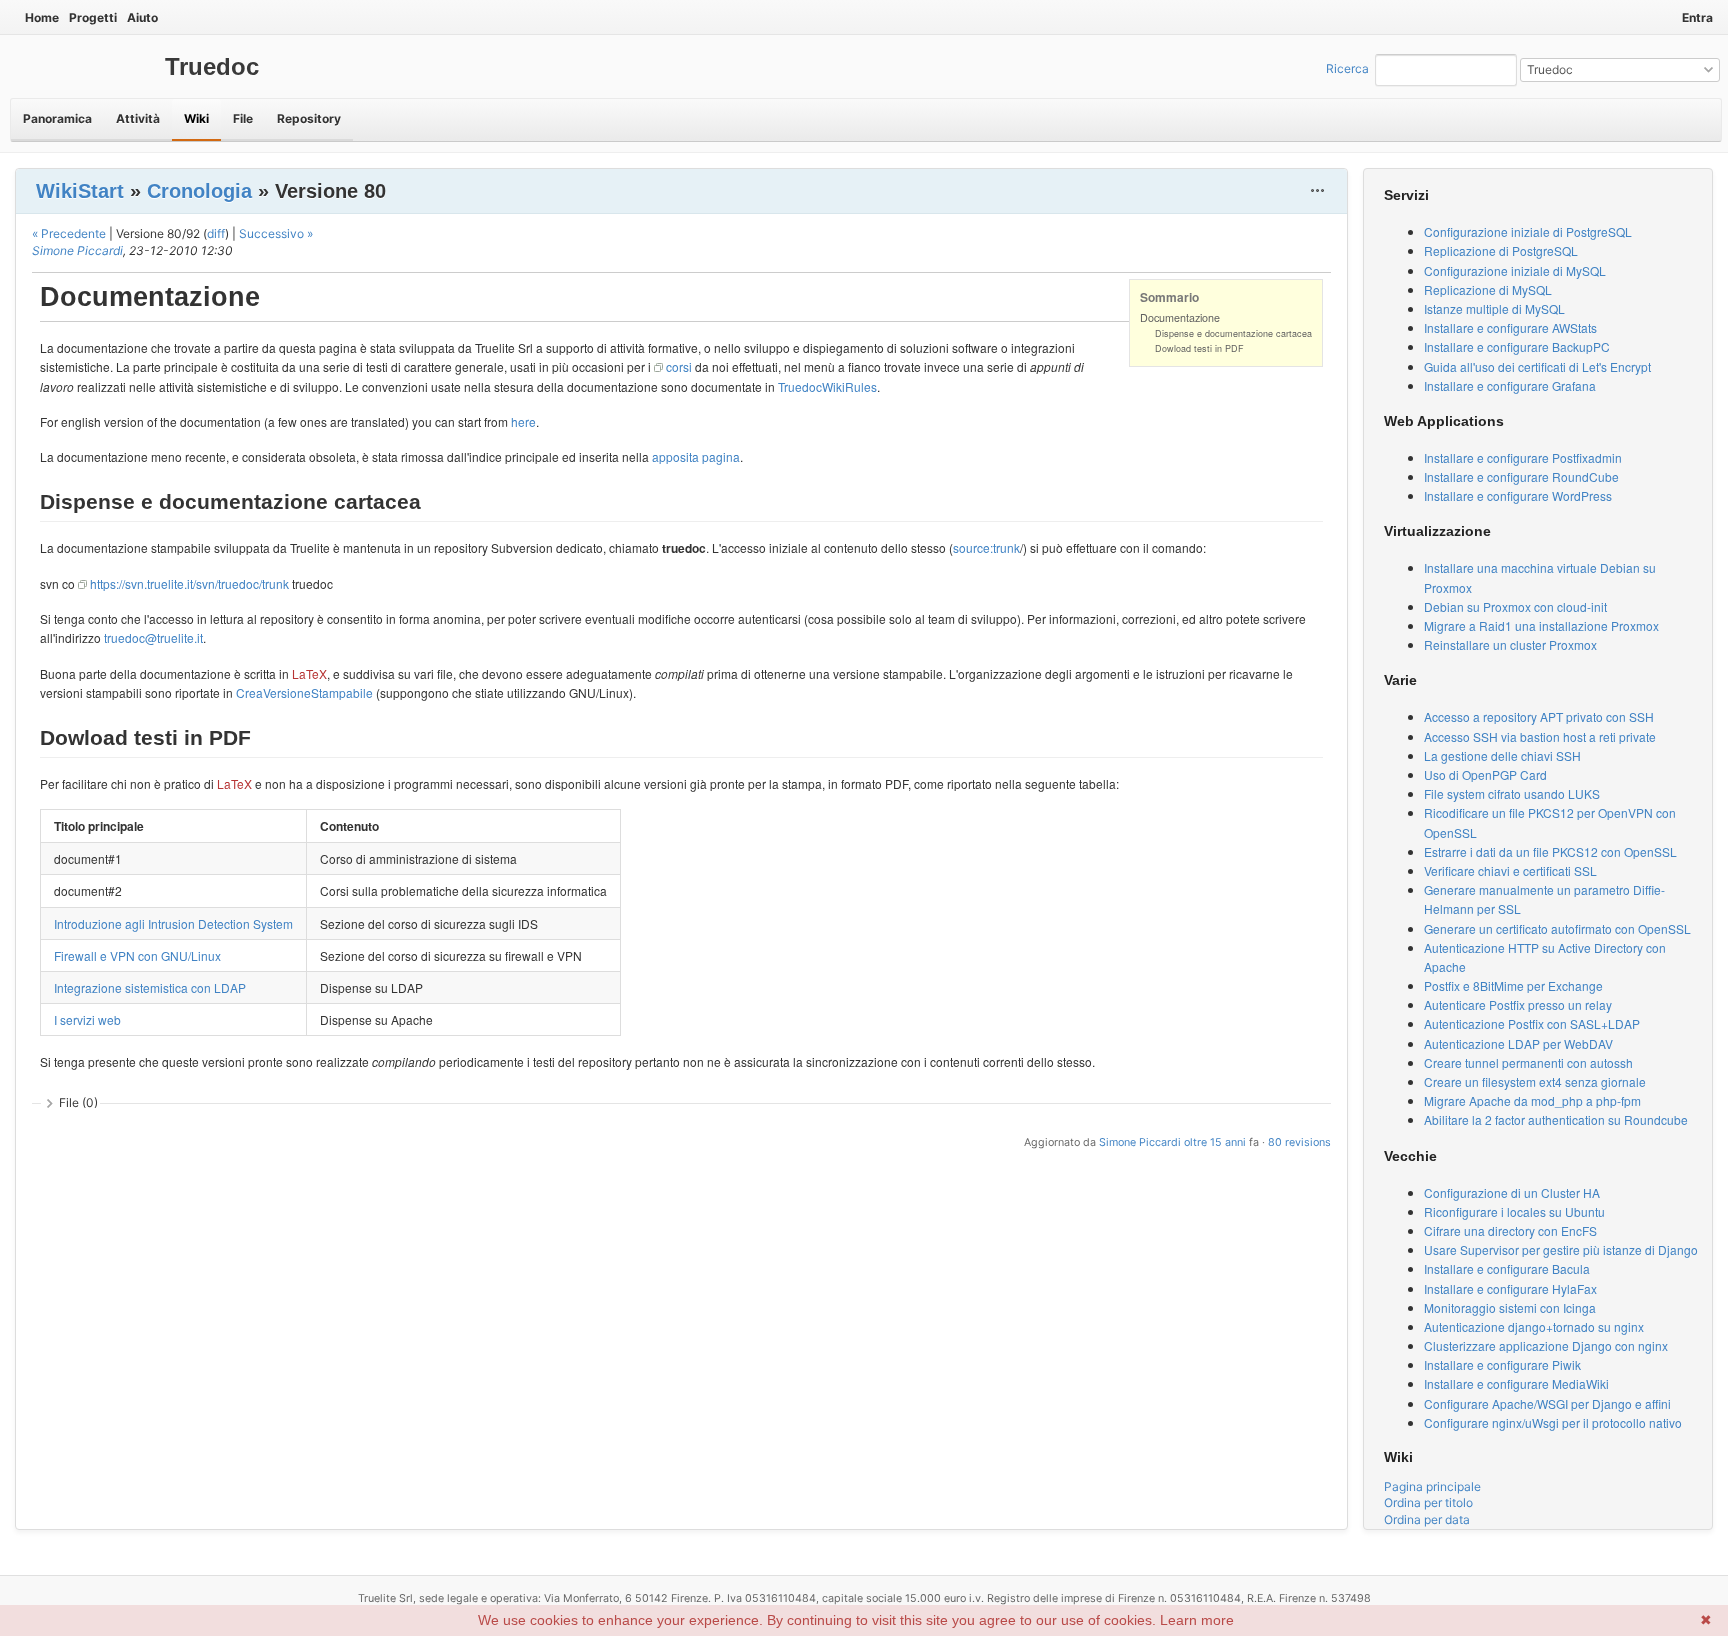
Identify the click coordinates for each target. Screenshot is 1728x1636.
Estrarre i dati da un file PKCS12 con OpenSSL (1550, 851)
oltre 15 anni (1215, 1142)
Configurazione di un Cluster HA (1512, 1192)
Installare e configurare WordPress (1518, 495)
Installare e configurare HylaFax (1510, 1288)
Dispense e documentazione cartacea (1233, 333)
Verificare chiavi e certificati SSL (1510, 870)
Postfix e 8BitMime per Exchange (1513, 985)
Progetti (93, 17)
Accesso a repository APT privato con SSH (1539, 716)
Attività (138, 118)
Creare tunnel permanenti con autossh (1528, 1062)
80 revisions (1299, 1142)
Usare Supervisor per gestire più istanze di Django (1561, 1249)
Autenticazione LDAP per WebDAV (1518, 1043)
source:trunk (986, 547)
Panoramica (57, 118)
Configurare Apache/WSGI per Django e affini (1547, 1403)
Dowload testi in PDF (1199, 348)
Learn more (1197, 1620)
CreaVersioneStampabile (304, 692)
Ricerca (1347, 68)
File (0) (78, 1102)
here (523, 421)
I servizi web (87, 1019)
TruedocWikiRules (827, 386)
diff (216, 233)
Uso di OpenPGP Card (1485, 774)
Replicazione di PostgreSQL (1501, 250)
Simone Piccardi (77, 250)
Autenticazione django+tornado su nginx (1534, 1326)
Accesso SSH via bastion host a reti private (1540, 736)
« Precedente (69, 233)
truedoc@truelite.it (153, 637)
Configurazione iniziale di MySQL (1515, 270)
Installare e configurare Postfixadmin (1523, 457)
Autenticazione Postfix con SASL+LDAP (1532, 1023)
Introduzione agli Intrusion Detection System (173, 923)
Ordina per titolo (1428, 1502)
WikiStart (80, 191)
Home (42, 17)
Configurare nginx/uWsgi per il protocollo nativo (1553, 1422)
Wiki (196, 118)
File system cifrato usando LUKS (1512, 793)
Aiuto (142, 17)
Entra (1697, 17)
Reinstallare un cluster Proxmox (1510, 644)
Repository (309, 118)
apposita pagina (696, 456)
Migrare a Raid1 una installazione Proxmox (1541, 625)
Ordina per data (1427, 1519)
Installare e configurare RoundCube (1521, 476)
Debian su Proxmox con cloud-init (1515, 606)
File (243, 118)
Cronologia (199, 191)
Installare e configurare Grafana (1510, 385)
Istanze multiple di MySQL (1494, 308)
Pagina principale (1432, 1486)
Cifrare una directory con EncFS (1510, 1230)
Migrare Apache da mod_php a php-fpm (1532, 1100)
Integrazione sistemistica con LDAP (150, 987)
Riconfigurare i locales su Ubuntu (1514, 1211)
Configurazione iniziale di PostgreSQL (1528, 231)
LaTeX (309, 673)
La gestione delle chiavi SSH (1502, 755)
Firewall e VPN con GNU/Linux (137, 955)
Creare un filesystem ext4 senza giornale (1535, 1081)
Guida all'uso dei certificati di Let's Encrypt (1537, 366)
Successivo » (276, 233)
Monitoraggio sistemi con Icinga (1510, 1307)
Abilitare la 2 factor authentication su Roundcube (1556, 1119)
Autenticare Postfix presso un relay (1518, 1004)
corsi (679, 366)
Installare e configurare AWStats (1510, 327)
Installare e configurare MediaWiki (1516, 1383)
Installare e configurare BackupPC (1517, 346)
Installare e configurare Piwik (1502, 1364)
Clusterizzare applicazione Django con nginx (1546, 1345)
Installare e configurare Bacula (1507, 1268)
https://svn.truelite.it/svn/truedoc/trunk (189, 583)
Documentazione (1180, 317)
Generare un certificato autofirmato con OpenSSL (1557, 928)
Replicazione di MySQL (1488, 289)
